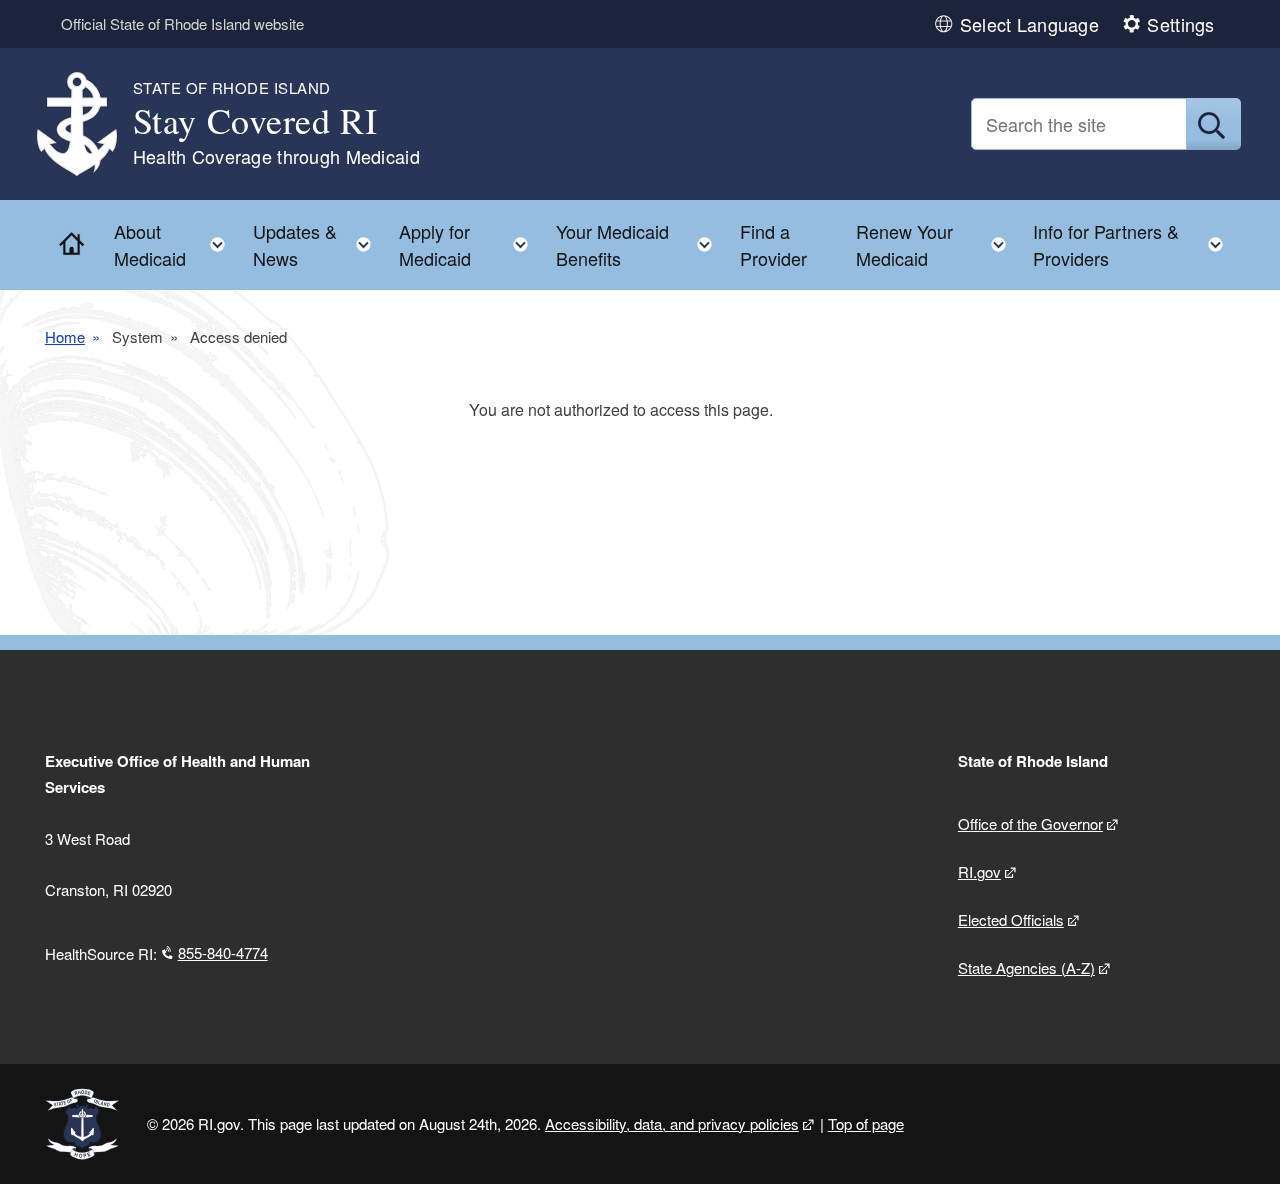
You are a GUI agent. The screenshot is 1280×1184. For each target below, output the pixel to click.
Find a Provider (773, 244)
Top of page (866, 1123)
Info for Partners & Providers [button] (1134, 244)
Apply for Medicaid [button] (470, 244)
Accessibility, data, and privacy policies (672, 1123)
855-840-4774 (223, 952)
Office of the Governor (1030, 823)
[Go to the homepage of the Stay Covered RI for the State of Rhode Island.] (89, 124)
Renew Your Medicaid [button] (937, 244)
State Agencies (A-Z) (1026, 967)
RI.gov (979, 871)
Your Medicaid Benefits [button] (640, 244)
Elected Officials (1011, 919)
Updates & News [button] (318, 244)
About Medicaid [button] (175, 244)
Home (65, 336)
